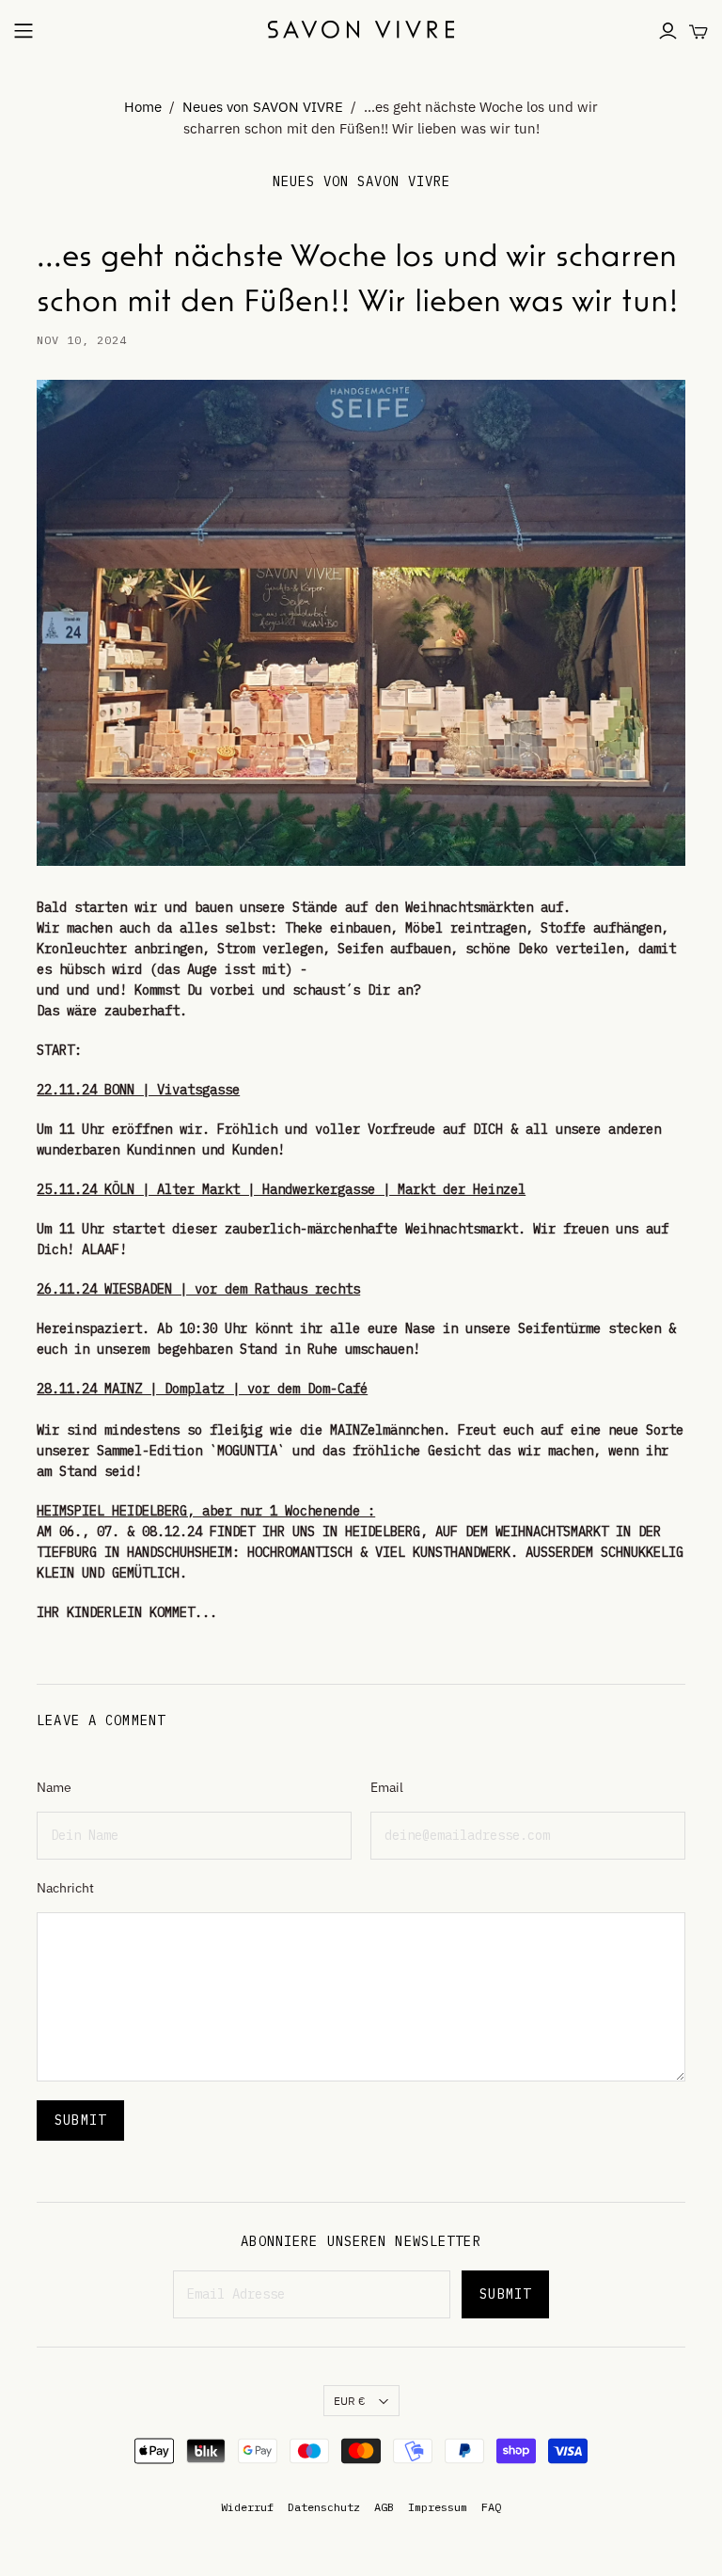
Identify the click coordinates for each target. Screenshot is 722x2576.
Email (387, 1787)
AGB (384, 2507)
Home (143, 107)
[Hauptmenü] (24, 31)
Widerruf (247, 2507)
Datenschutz (324, 2507)
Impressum (438, 2507)
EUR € (350, 2401)
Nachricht (65, 1888)
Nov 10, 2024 (82, 340)
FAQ (491, 2507)
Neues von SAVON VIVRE (263, 107)
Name (54, 1787)
